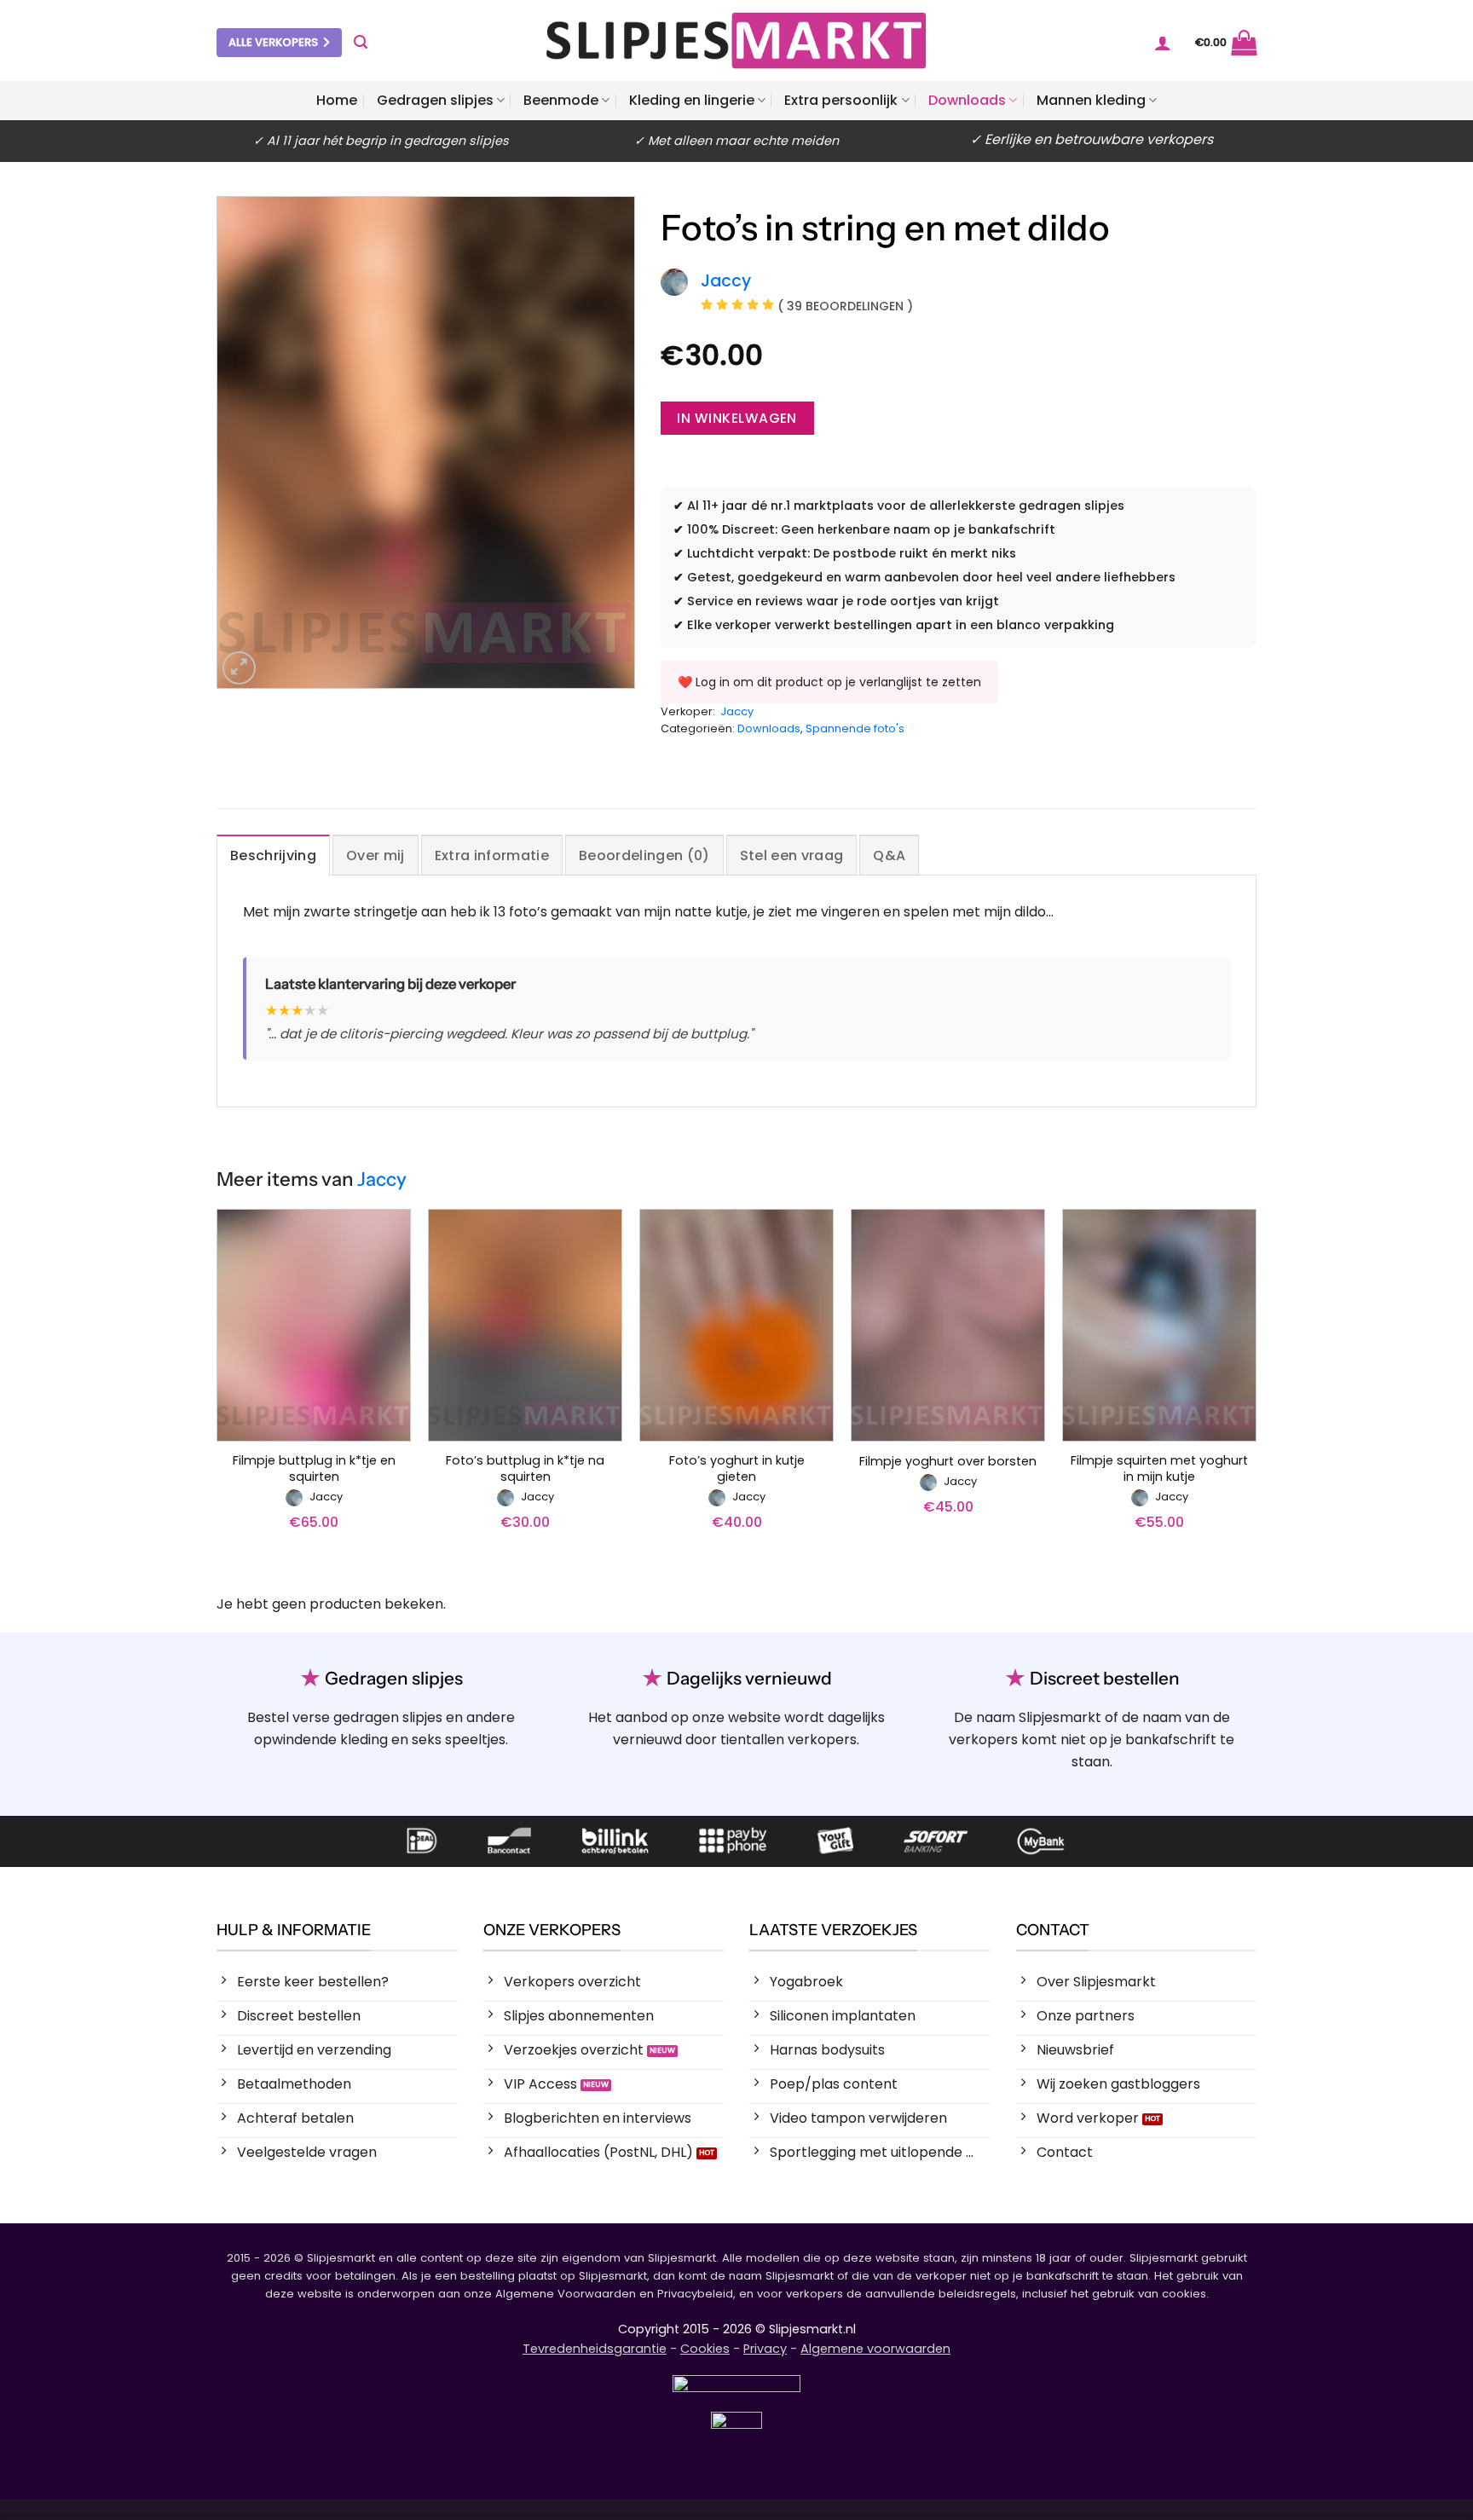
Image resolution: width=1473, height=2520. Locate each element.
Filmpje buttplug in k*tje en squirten (314, 1468)
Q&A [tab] (889, 855)
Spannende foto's (855, 728)
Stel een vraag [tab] (791, 855)
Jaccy (737, 711)
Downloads (967, 100)
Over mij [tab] (375, 855)
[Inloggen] (1163, 43)
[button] (361, 42)
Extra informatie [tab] (492, 855)
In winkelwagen (737, 418)
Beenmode (561, 100)
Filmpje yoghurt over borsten (948, 1462)
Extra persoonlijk (841, 100)
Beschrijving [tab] (273, 855)
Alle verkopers (273, 42)
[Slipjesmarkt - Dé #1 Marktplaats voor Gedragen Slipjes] (736, 40)
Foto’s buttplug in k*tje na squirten (525, 1468)
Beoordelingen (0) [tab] (644, 855)
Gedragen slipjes (435, 100)
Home (337, 100)
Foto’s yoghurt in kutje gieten (737, 1468)
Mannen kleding (1091, 100)
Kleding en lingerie (692, 100)
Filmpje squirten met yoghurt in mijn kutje (1159, 1468)
